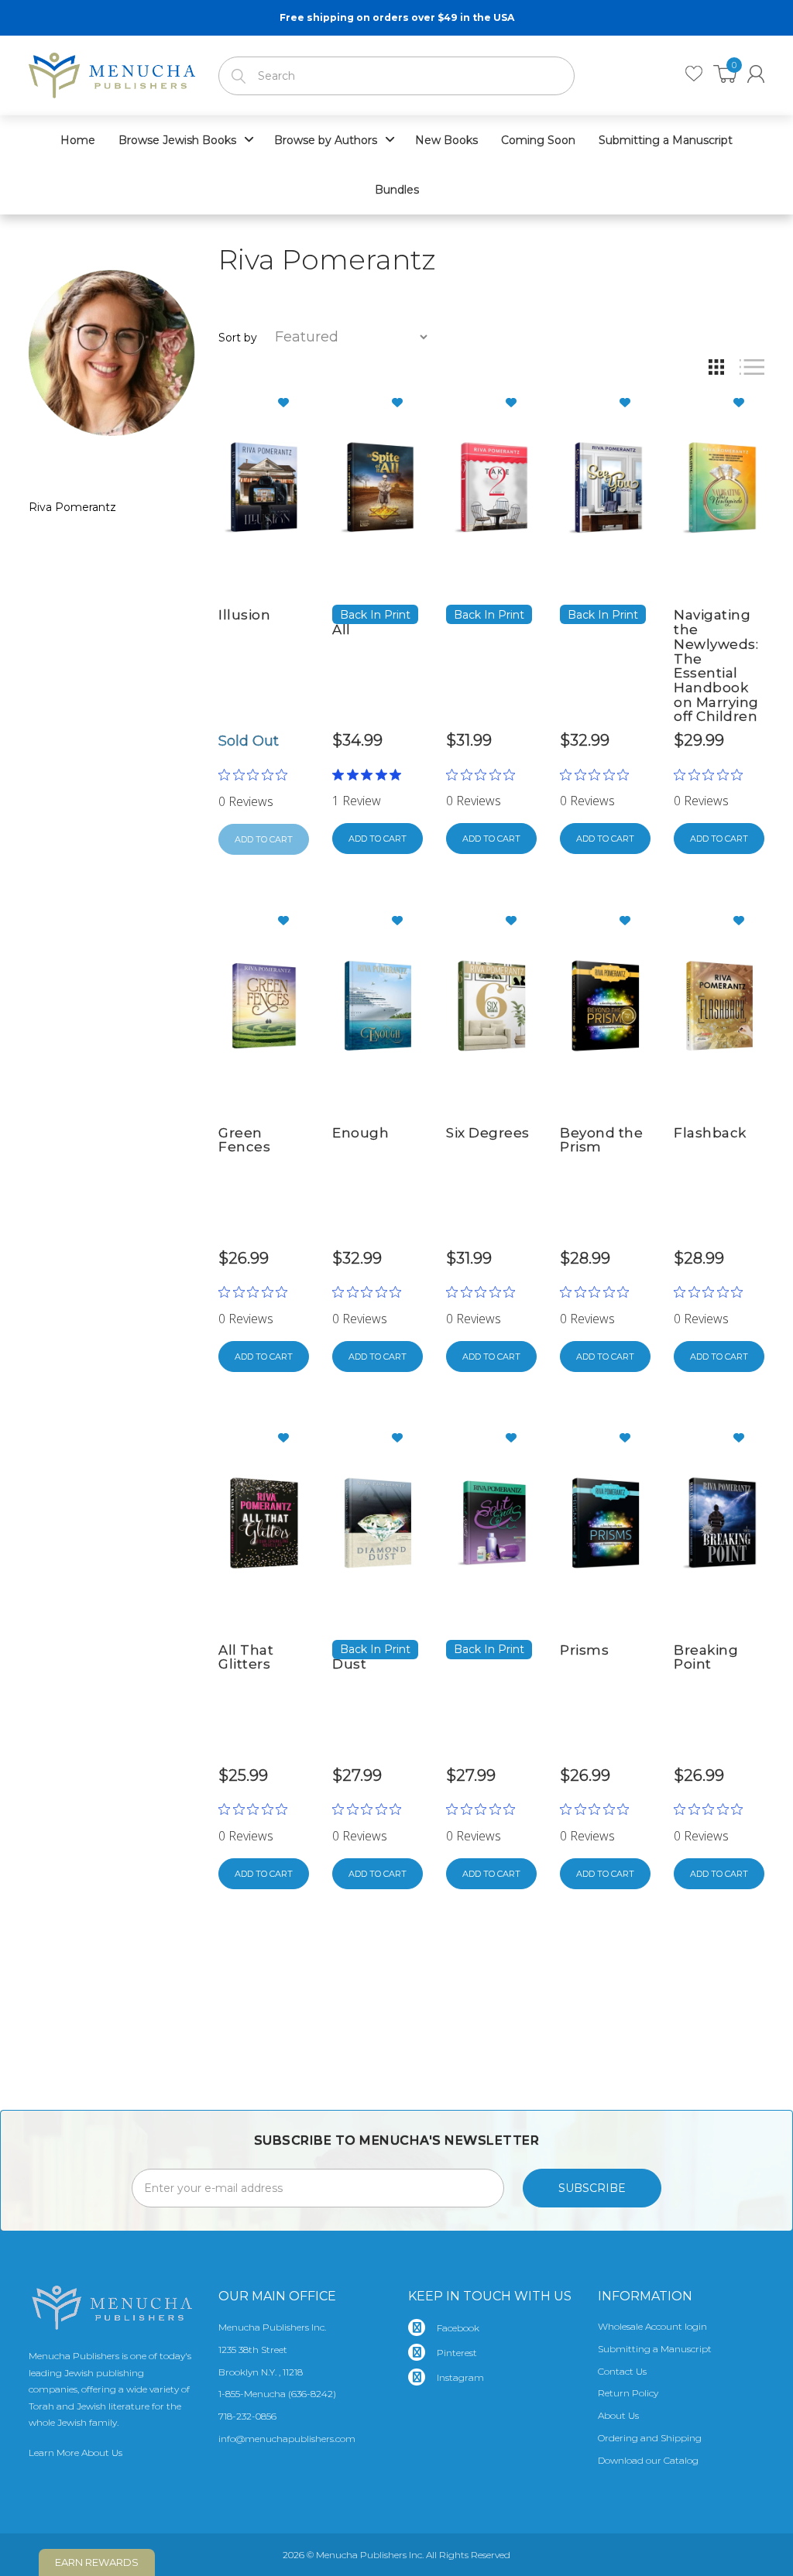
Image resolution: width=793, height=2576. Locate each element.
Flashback (710, 1133)
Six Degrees (488, 1133)
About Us (618, 2415)
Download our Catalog (648, 2460)
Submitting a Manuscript (655, 2349)
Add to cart (378, 839)
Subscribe (592, 2188)
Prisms (584, 1650)
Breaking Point (706, 1657)
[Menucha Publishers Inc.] (112, 72)
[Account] (756, 74)
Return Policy (628, 2393)
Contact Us (622, 2371)
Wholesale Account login (652, 2326)
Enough (360, 1133)
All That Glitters (246, 1657)
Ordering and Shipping (650, 2438)
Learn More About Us (76, 2453)
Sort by (238, 338)
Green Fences (244, 1140)
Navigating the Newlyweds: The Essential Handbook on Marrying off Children (716, 665)
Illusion (244, 615)
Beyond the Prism (601, 1140)
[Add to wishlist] (290, 403)
